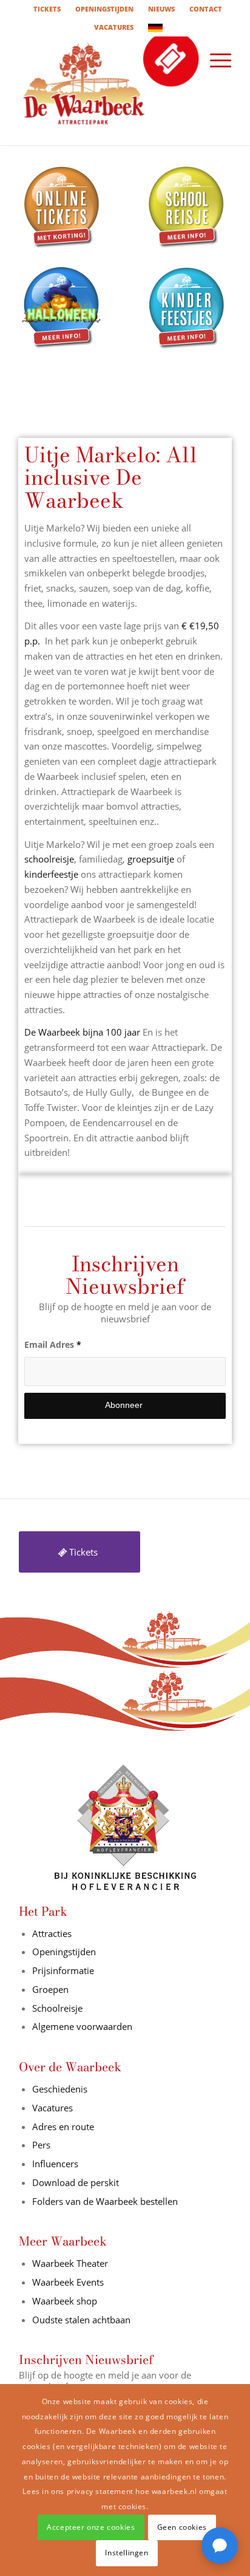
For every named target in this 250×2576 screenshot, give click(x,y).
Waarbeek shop (65, 2301)
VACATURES (114, 27)
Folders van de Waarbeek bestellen (106, 2201)
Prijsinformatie (63, 1970)
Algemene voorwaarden (82, 2026)
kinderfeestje (51, 874)
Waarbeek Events (68, 2282)
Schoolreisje (57, 2008)
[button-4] (187, 309)
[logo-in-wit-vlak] (104, 91)
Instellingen (127, 2553)
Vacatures (52, 2108)
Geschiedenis (60, 2089)
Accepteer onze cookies (91, 2527)
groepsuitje (151, 859)
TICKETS (47, 9)
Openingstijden (64, 1952)
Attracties (52, 1933)
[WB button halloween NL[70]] (62, 309)
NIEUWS (161, 9)
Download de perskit (76, 2182)
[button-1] (62, 208)
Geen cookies (182, 2527)
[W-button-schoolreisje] (187, 208)
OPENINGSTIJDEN (104, 9)
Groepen (50, 1989)
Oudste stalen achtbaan (81, 2320)
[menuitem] (47, 9)
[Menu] (215, 60)
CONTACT (206, 9)
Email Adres (53, 1344)
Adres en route (63, 2127)
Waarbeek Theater (70, 2263)
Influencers (55, 2164)
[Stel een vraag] (220, 2546)
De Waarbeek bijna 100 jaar (82, 1032)
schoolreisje (49, 859)
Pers (41, 2145)
